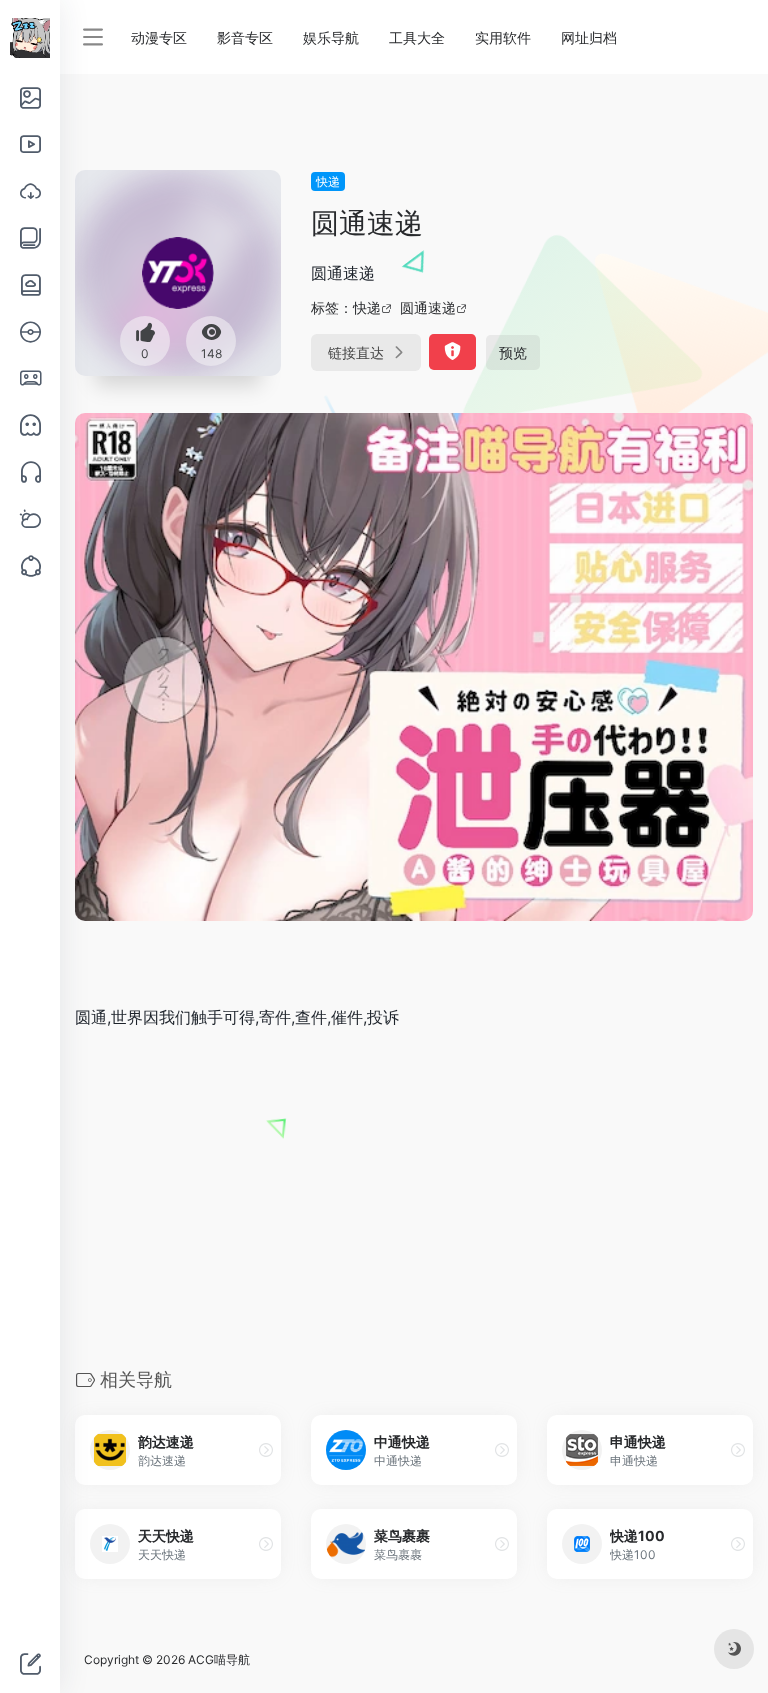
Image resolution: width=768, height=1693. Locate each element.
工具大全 (417, 37)
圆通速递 (428, 307)
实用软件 (503, 37)
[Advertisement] (414, 1197)
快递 (328, 181)
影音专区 (245, 37)
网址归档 (589, 37)
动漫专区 (159, 37)
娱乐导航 (331, 37)
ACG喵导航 (219, 1659)
